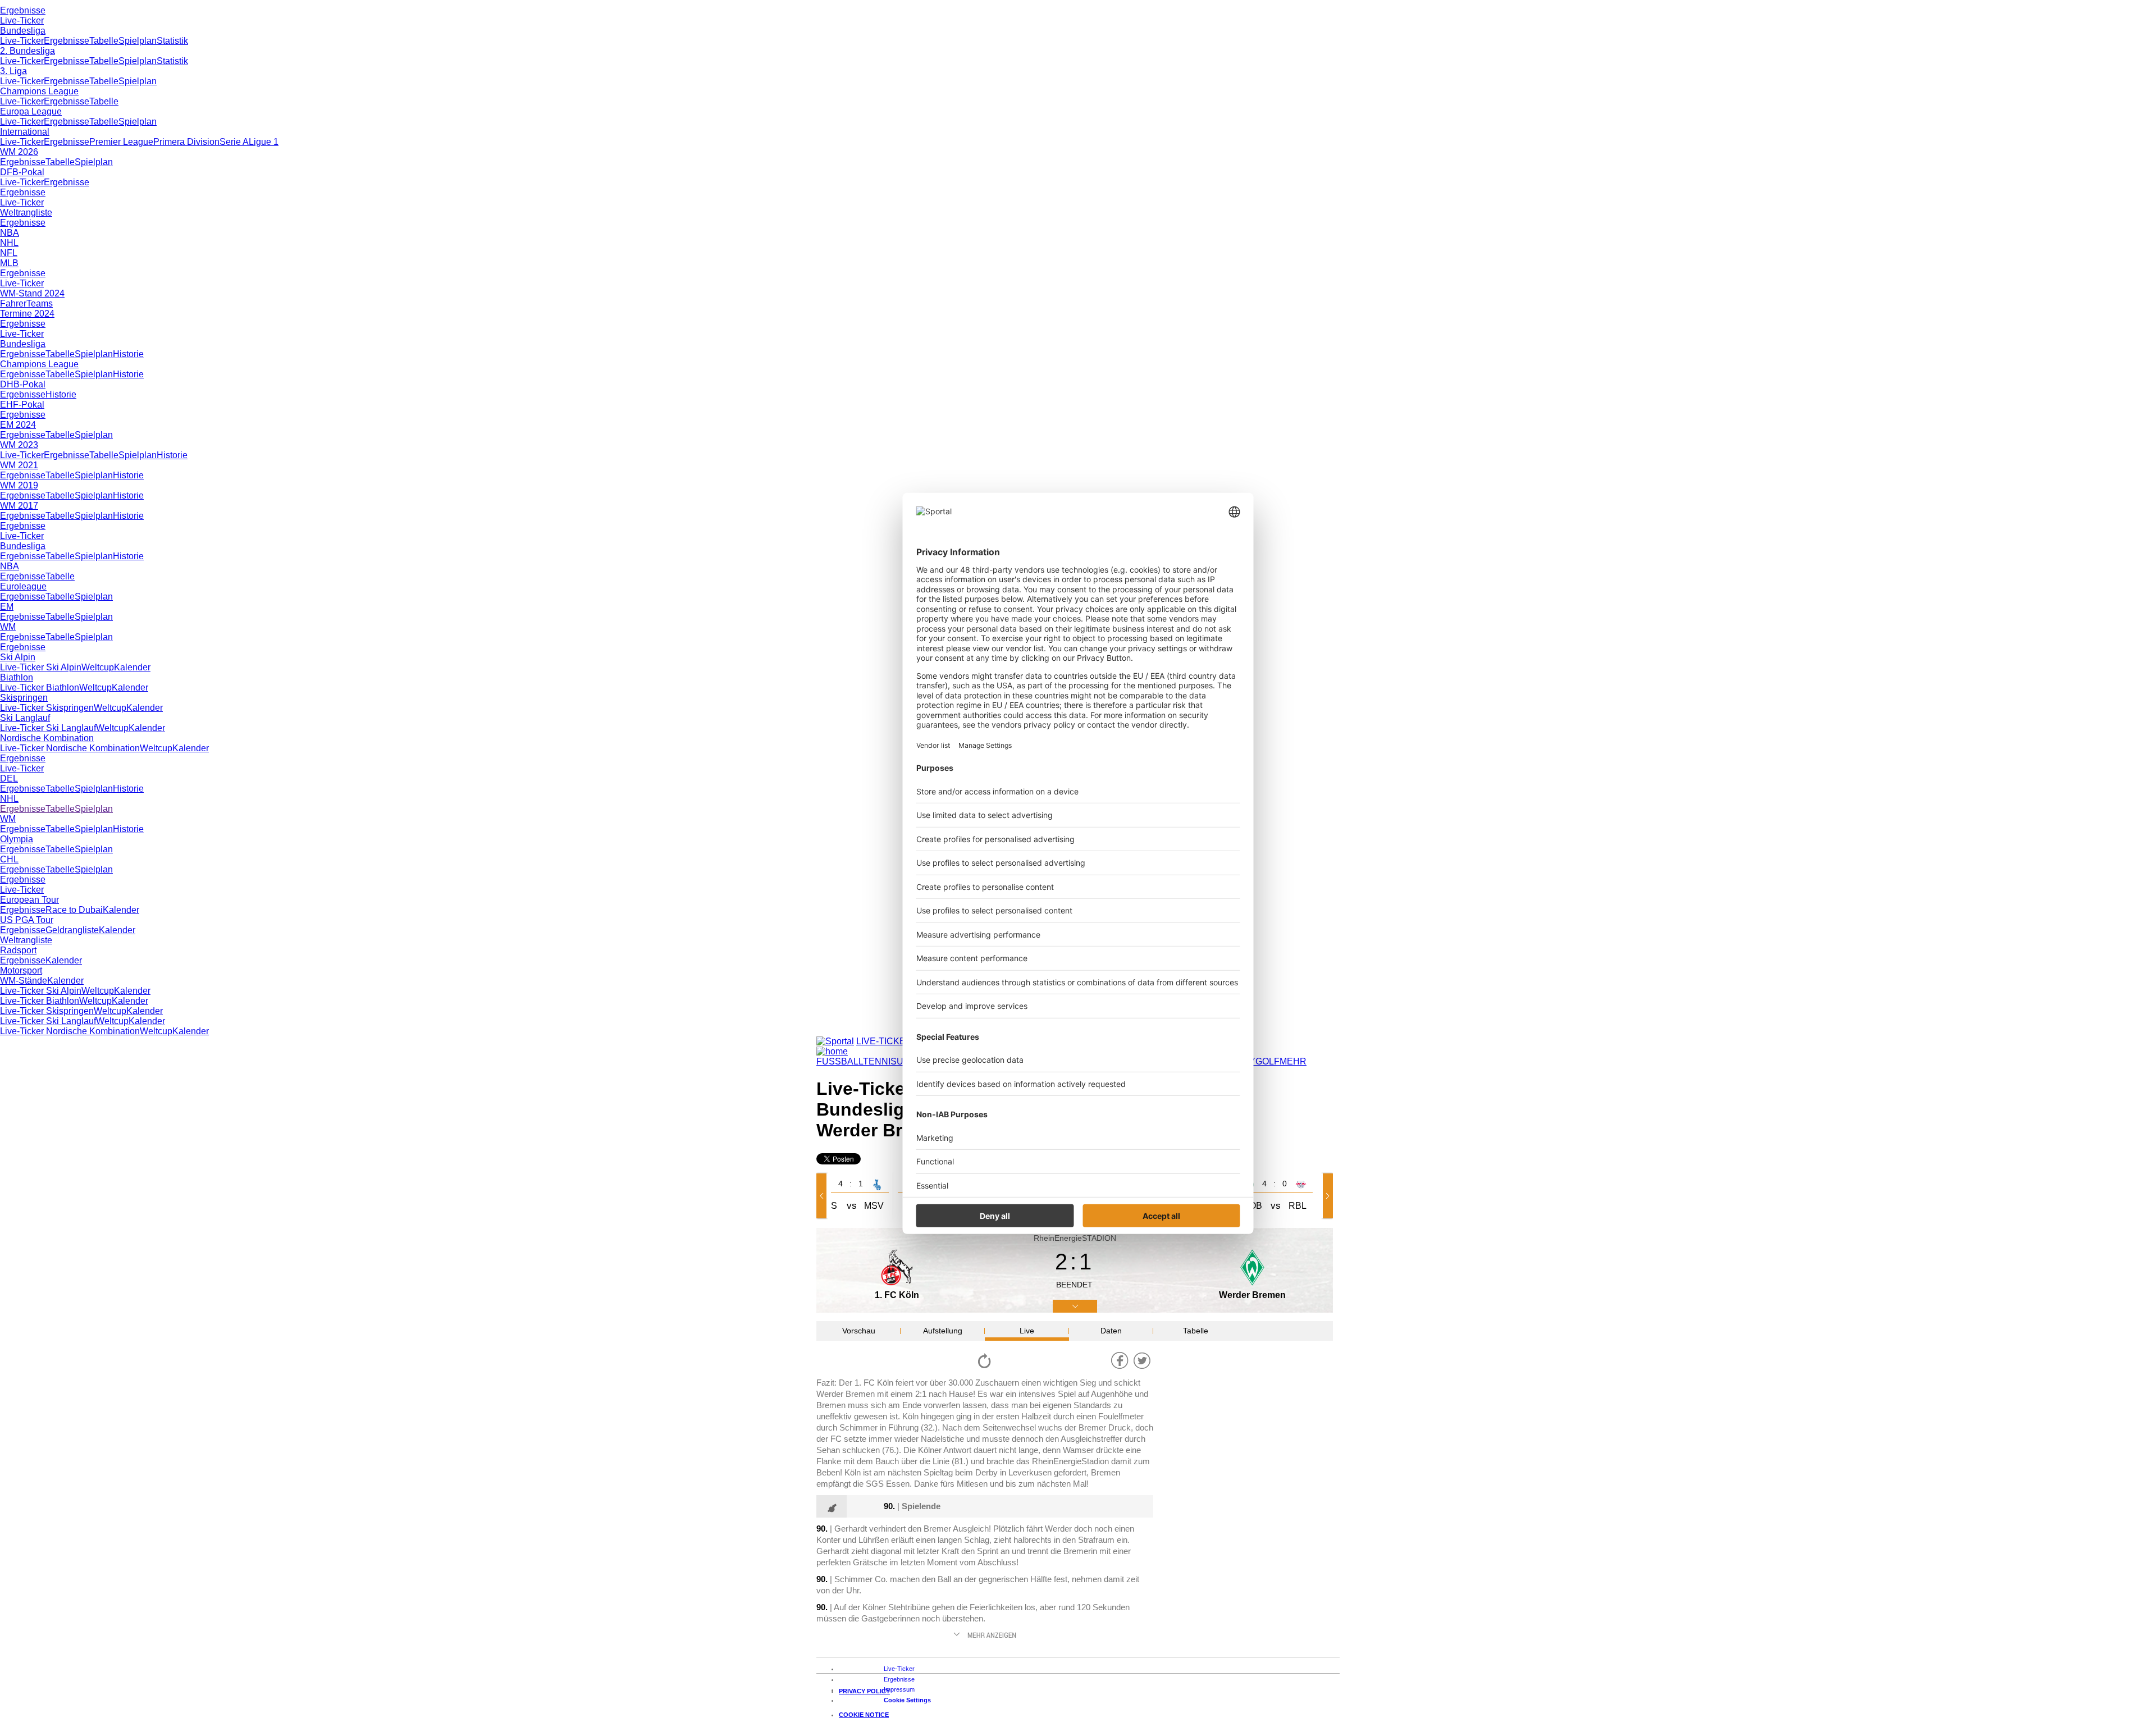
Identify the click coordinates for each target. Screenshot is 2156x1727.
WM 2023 (19, 445)
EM (7, 607)
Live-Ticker (22, 20)
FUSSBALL (840, 1061)
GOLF (1267, 1061)
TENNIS (880, 1061)
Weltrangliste (26, 213)
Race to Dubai (74, 910)
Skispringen (24, 698)
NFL (9, 253)
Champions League (39, 91)
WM (8, 627)
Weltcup (98, 667)
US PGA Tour (27, 920)
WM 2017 (19, 506)
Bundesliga (23, 31)
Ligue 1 (264, 142)
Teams (40, 303)
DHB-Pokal (23, 384)
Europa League (31, 111)
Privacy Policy (864, 1691)
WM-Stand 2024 (32, 293)
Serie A (234, 142)
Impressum (899, 1689)
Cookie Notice (864, 1715)
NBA (10, 233)
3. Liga (13, 71)
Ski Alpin (18, 657)
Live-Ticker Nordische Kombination (70, 748)
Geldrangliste (72, 930)
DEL (9, 778)
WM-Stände (24, 981)
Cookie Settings (907, 1700)
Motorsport (21, 970)
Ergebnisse (23, 10)
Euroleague (23, 586)
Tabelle (104, 41)
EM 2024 (18, 425)
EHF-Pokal (22, 405)
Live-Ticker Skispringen (47, 708)
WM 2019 (19, 485)
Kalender (132, 667)
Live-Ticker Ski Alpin (41, 667)
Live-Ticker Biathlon (40, 687)
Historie (128, 354)
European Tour (29, 900)
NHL (9, 243)
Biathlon (17, 677)
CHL (9, 859)
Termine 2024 (27, 314)
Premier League (121, 142)
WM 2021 (19, 465)
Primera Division (186, 142)
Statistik (172, 41)
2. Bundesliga (28, 51)
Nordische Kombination (47, 738)
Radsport (18, 950)
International (25, 132)
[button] (824, 1196)
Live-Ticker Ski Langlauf (48, 728)
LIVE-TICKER (884, 1041)
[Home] (832, 1051)
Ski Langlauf (25, 718)
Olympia (17, 839)
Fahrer (13, 303)
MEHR (1293, 1061)
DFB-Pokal (22, 172)
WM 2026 (19, 152)
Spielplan (138, 41)
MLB (9, 263)
